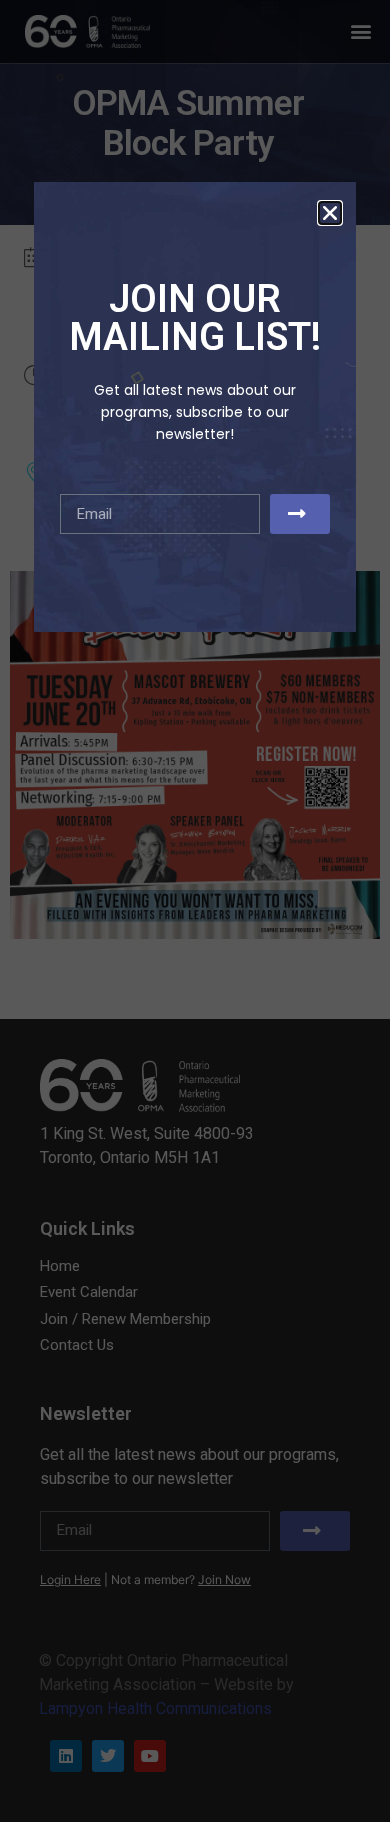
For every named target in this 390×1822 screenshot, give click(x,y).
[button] (330, 213)
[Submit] (300, 514)
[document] (195, 911)
